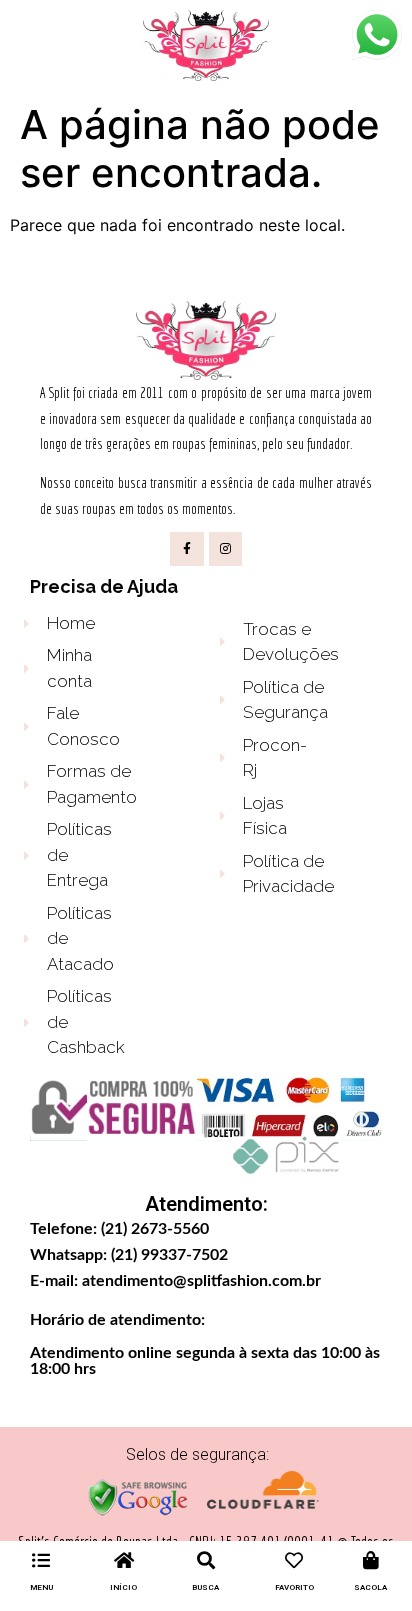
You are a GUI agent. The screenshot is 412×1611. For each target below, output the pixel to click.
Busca (205, 1587)
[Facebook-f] (187, 549)
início (123, 1587)
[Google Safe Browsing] (138, 1512)
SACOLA (370, 1587)
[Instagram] (226, 549)
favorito (294, 1587)
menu (41, 1587)
